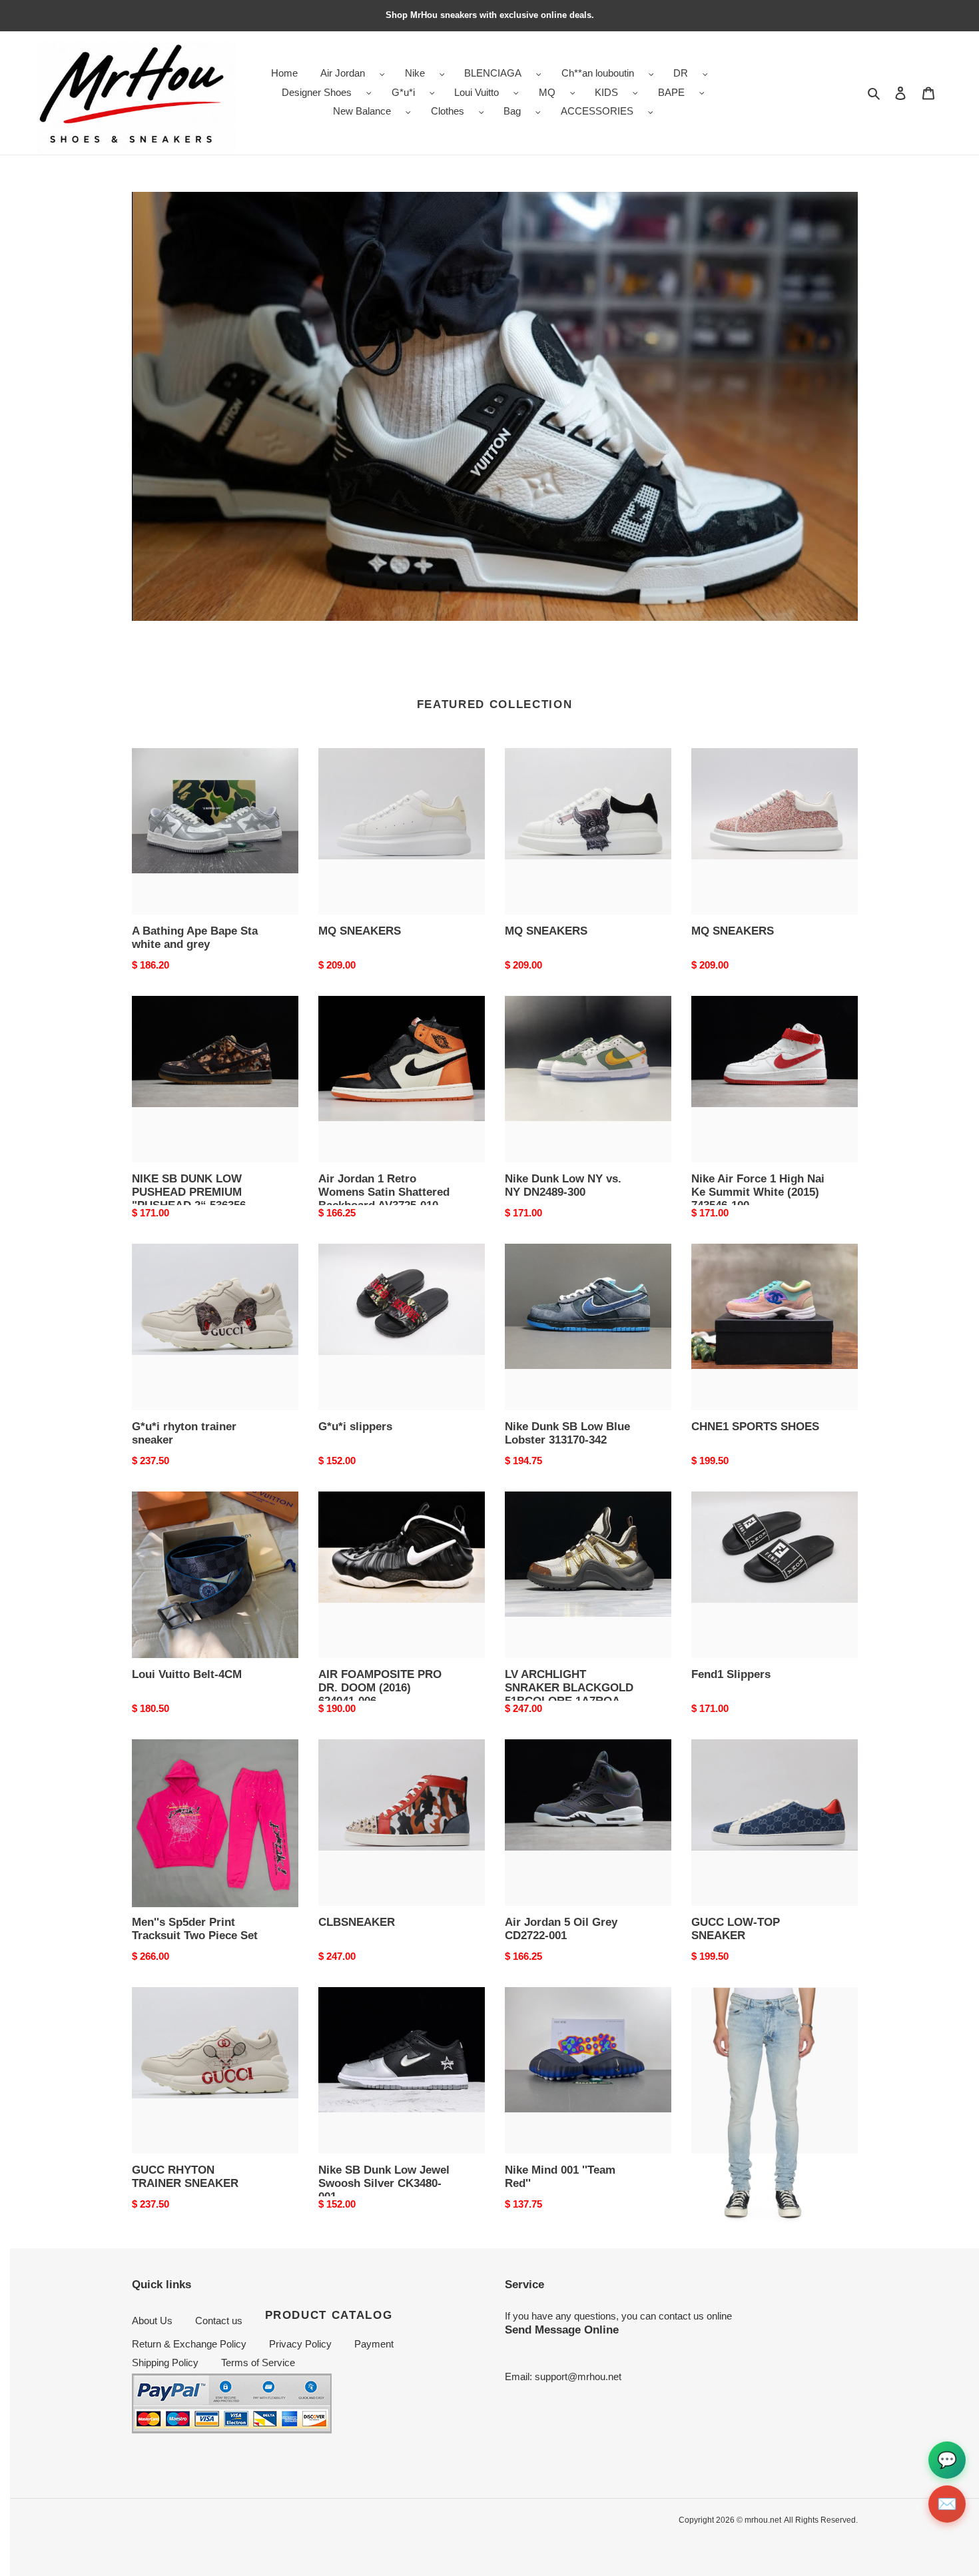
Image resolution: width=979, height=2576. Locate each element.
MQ (547, 92)
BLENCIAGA (493, 73)
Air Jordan (343, 73)
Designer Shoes (317, 92)
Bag (512, 111)
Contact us (219, 2321)
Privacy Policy (300, 2344)
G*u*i (403, 92)
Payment (374, 2344)
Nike (415, 73)
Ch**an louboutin (598, 73)
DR (681, 73)
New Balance (362, 111)
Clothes (448, 111)
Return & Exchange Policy (189, 2344)
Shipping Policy (165, 2362)
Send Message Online (562, 2330)
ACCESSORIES (597, 111)
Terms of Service (258, 2362)
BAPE (671, 92)
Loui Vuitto (477, 92)
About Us (152, 2321)
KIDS (606, 92)
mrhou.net (763, 2520)
